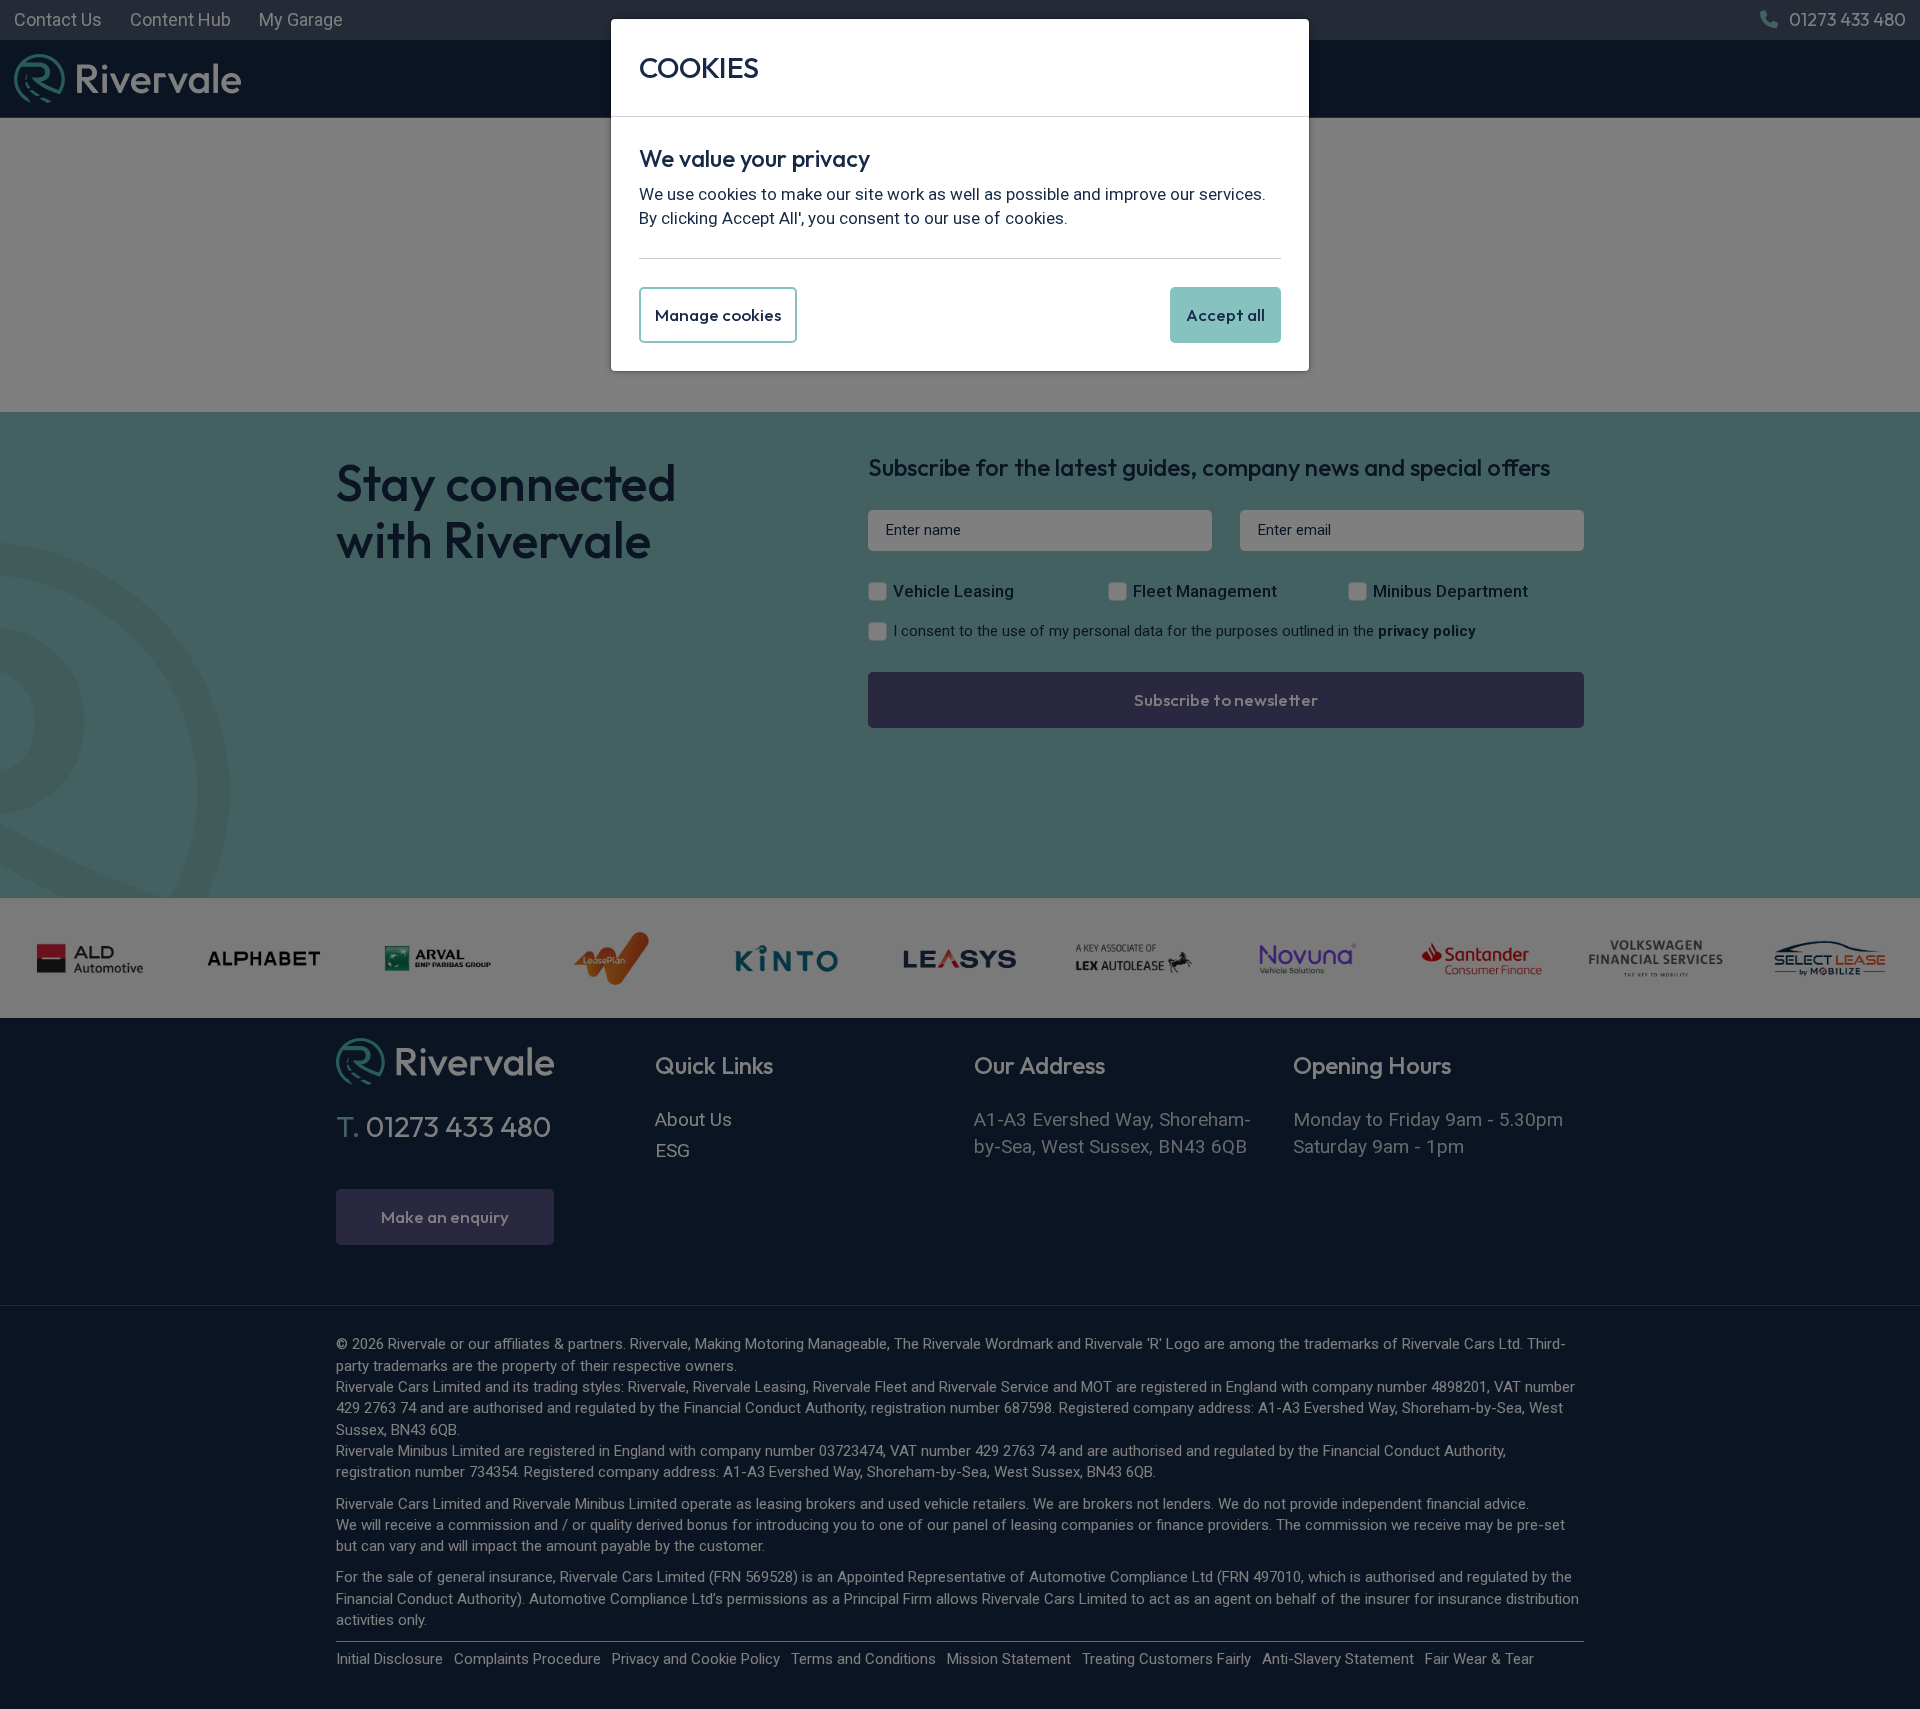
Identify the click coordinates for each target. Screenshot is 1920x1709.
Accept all (1225, 314)
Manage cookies (718, 314)
